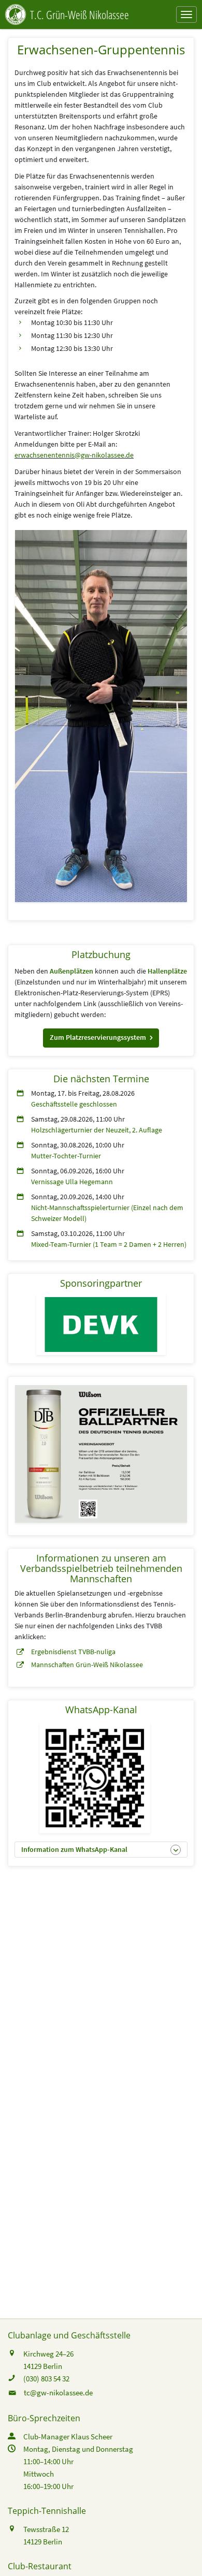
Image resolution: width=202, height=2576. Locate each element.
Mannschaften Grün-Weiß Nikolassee (87, 1665)
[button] (101, 1038)
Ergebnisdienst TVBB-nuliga (73, 1652)
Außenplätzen (71, 971)
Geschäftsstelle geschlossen (74, 1104)
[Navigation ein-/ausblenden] (186, 14)
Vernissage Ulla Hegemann (72, 1182)
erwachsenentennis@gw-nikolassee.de (74, 455)
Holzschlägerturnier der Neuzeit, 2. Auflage (97, 1130)
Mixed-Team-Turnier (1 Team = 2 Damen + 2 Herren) (109, 1244)
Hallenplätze (167, 971)
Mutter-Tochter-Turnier (66, 1156)
